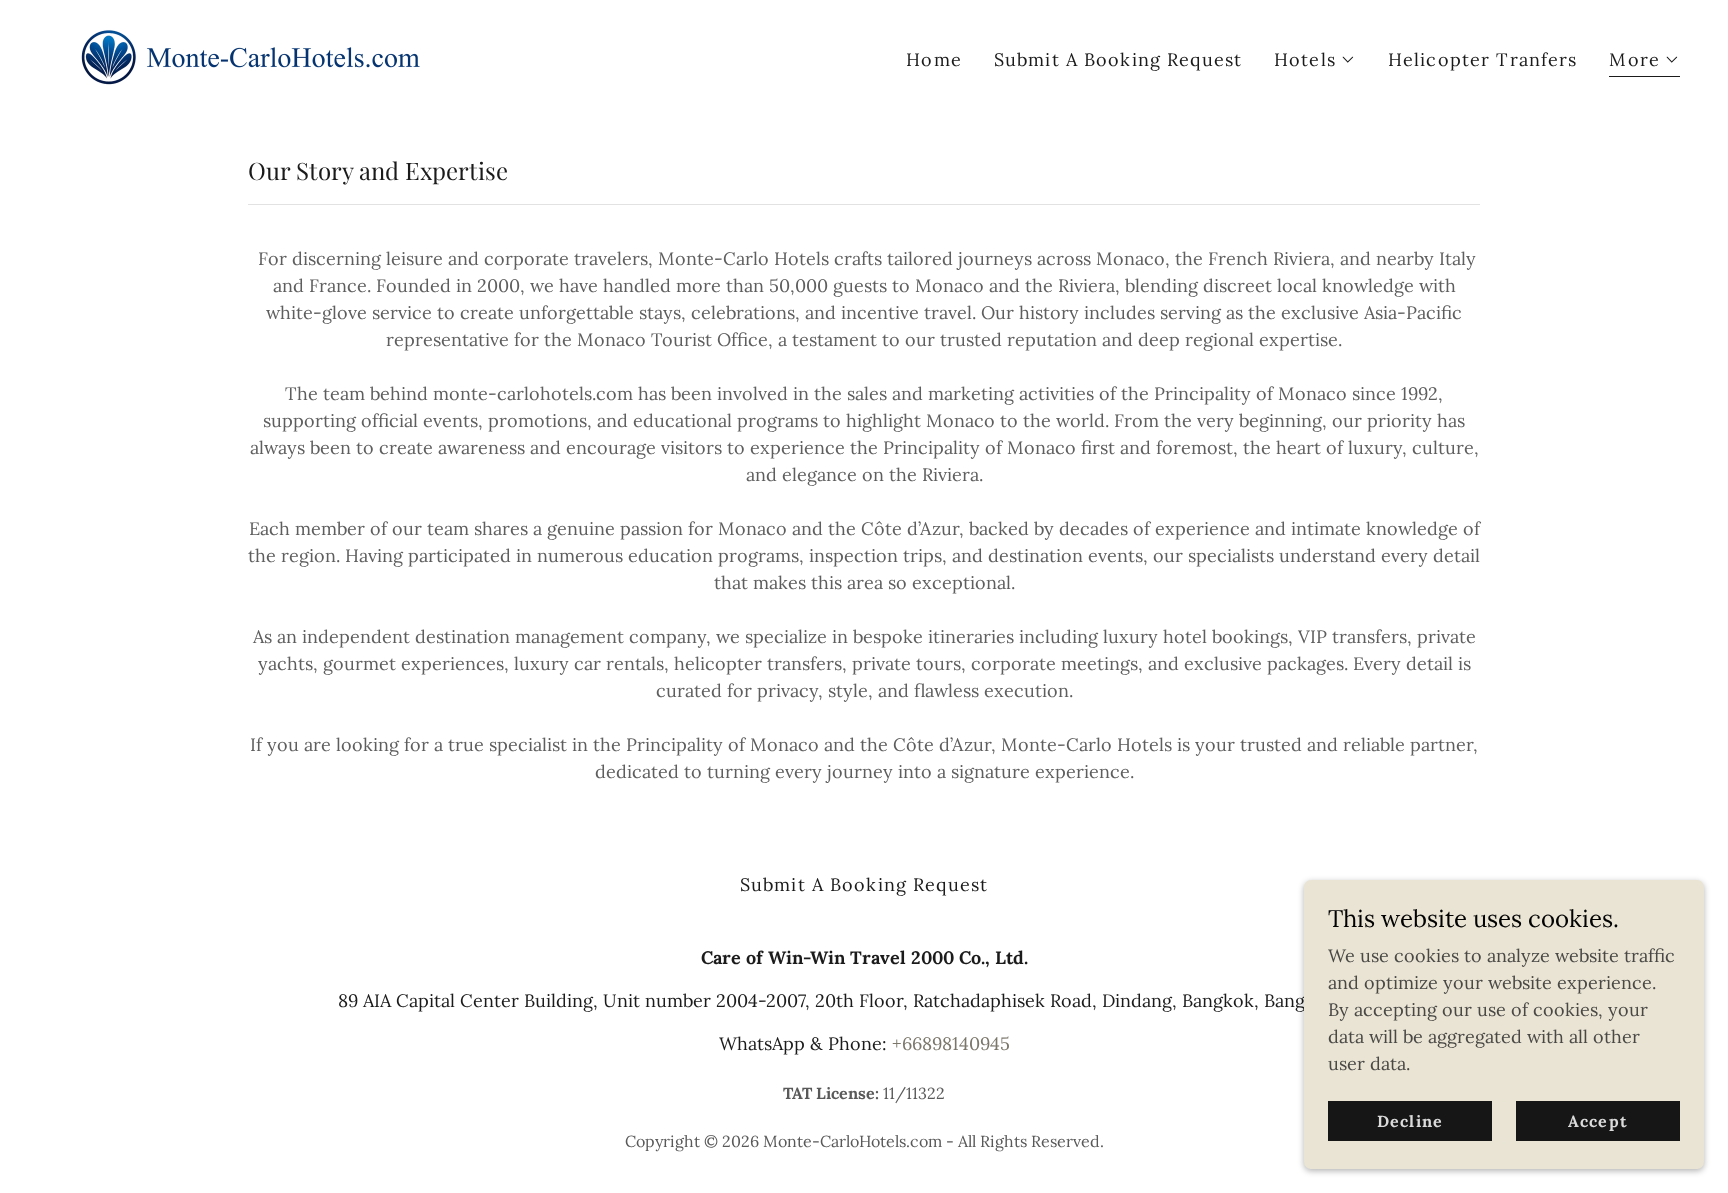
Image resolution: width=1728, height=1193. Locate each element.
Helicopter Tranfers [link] (1483, 59)
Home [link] (934, 59)
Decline (1409, 1121)
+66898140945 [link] (951, 1043)
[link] (247, 55)
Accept (1597, 1121)
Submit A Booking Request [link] (1118, 59)
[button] (1315, 60)
